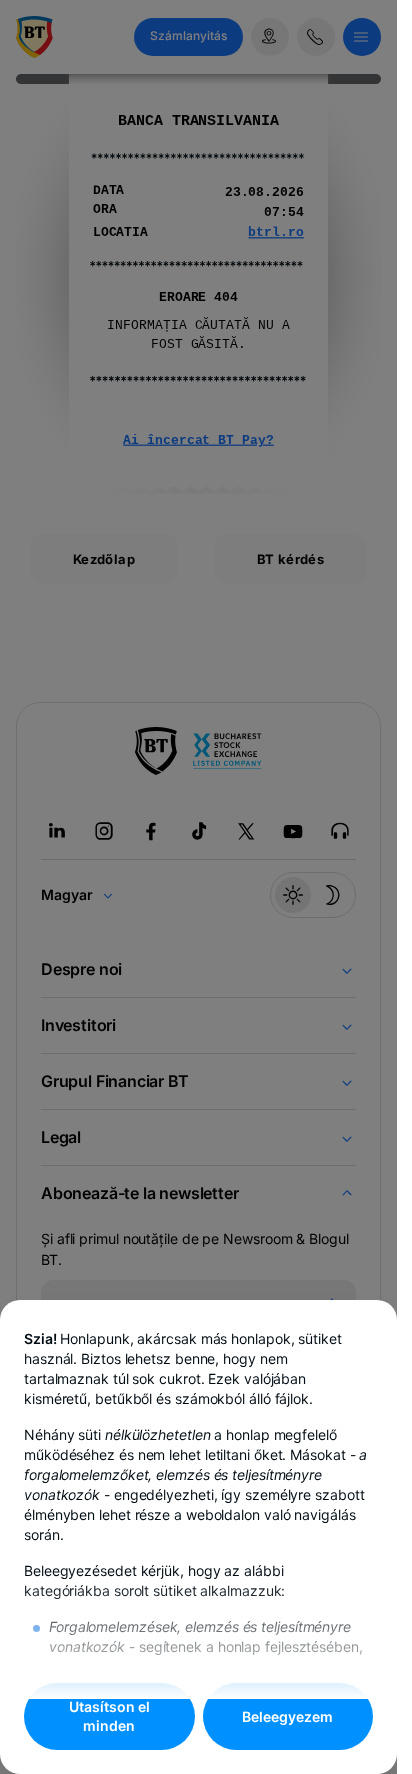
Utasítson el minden (109, 1716)
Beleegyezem (287, 1716)
